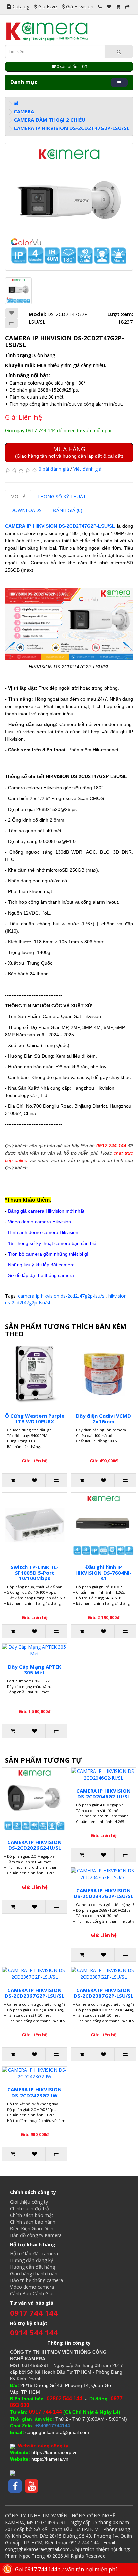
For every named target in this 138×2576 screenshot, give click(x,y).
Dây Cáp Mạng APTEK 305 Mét (35, 1669)
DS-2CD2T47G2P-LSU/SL (87, 526)
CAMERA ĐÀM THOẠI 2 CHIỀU (50, 120)
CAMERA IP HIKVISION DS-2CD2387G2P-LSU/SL (103, 1993)
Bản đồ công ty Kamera (36, 2235)
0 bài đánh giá (54, 469)
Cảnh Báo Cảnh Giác (32, 2294)
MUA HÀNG (69, 452)
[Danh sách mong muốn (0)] (109, 7)
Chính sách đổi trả (29, 2208)
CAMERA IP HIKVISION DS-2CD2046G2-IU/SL (103, 1793)
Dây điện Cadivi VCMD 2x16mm (103, 1419)
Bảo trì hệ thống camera (37, 2280)
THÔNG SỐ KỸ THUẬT (62, 496)
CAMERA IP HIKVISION (32, 526)
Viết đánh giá (87, 469)
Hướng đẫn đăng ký (31, 2260)
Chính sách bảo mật (32, 2215)
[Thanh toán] (127, 7)
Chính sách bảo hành (33, 2222)
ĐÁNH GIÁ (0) (68, 510)
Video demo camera (32, 2287)
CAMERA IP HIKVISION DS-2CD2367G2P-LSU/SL (34, 1993)
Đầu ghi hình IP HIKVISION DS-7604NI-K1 (103, 1572)
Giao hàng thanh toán (34, 2274)
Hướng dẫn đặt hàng (32, 2267)
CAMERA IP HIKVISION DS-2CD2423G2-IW (34, 2092)
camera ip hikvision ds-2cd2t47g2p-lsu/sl (62, 1296)
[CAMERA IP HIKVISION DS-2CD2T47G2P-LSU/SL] (69, 207)
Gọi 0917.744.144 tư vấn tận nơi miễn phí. (66, 2569)
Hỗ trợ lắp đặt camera (34, 2253)
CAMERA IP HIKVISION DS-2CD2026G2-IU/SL (34, 1845)
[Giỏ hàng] (118, 7)
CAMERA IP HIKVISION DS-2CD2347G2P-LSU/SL (103, 1893)
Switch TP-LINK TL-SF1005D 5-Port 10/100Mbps (35, 1572)
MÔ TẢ (18, 496)
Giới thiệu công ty (29, 2202)
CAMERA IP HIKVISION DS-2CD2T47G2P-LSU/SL (72, 128)
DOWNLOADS (26, 510)
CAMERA (24, 111)
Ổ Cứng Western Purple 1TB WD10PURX (35, 1419)
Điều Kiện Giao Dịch (32, 2228)
